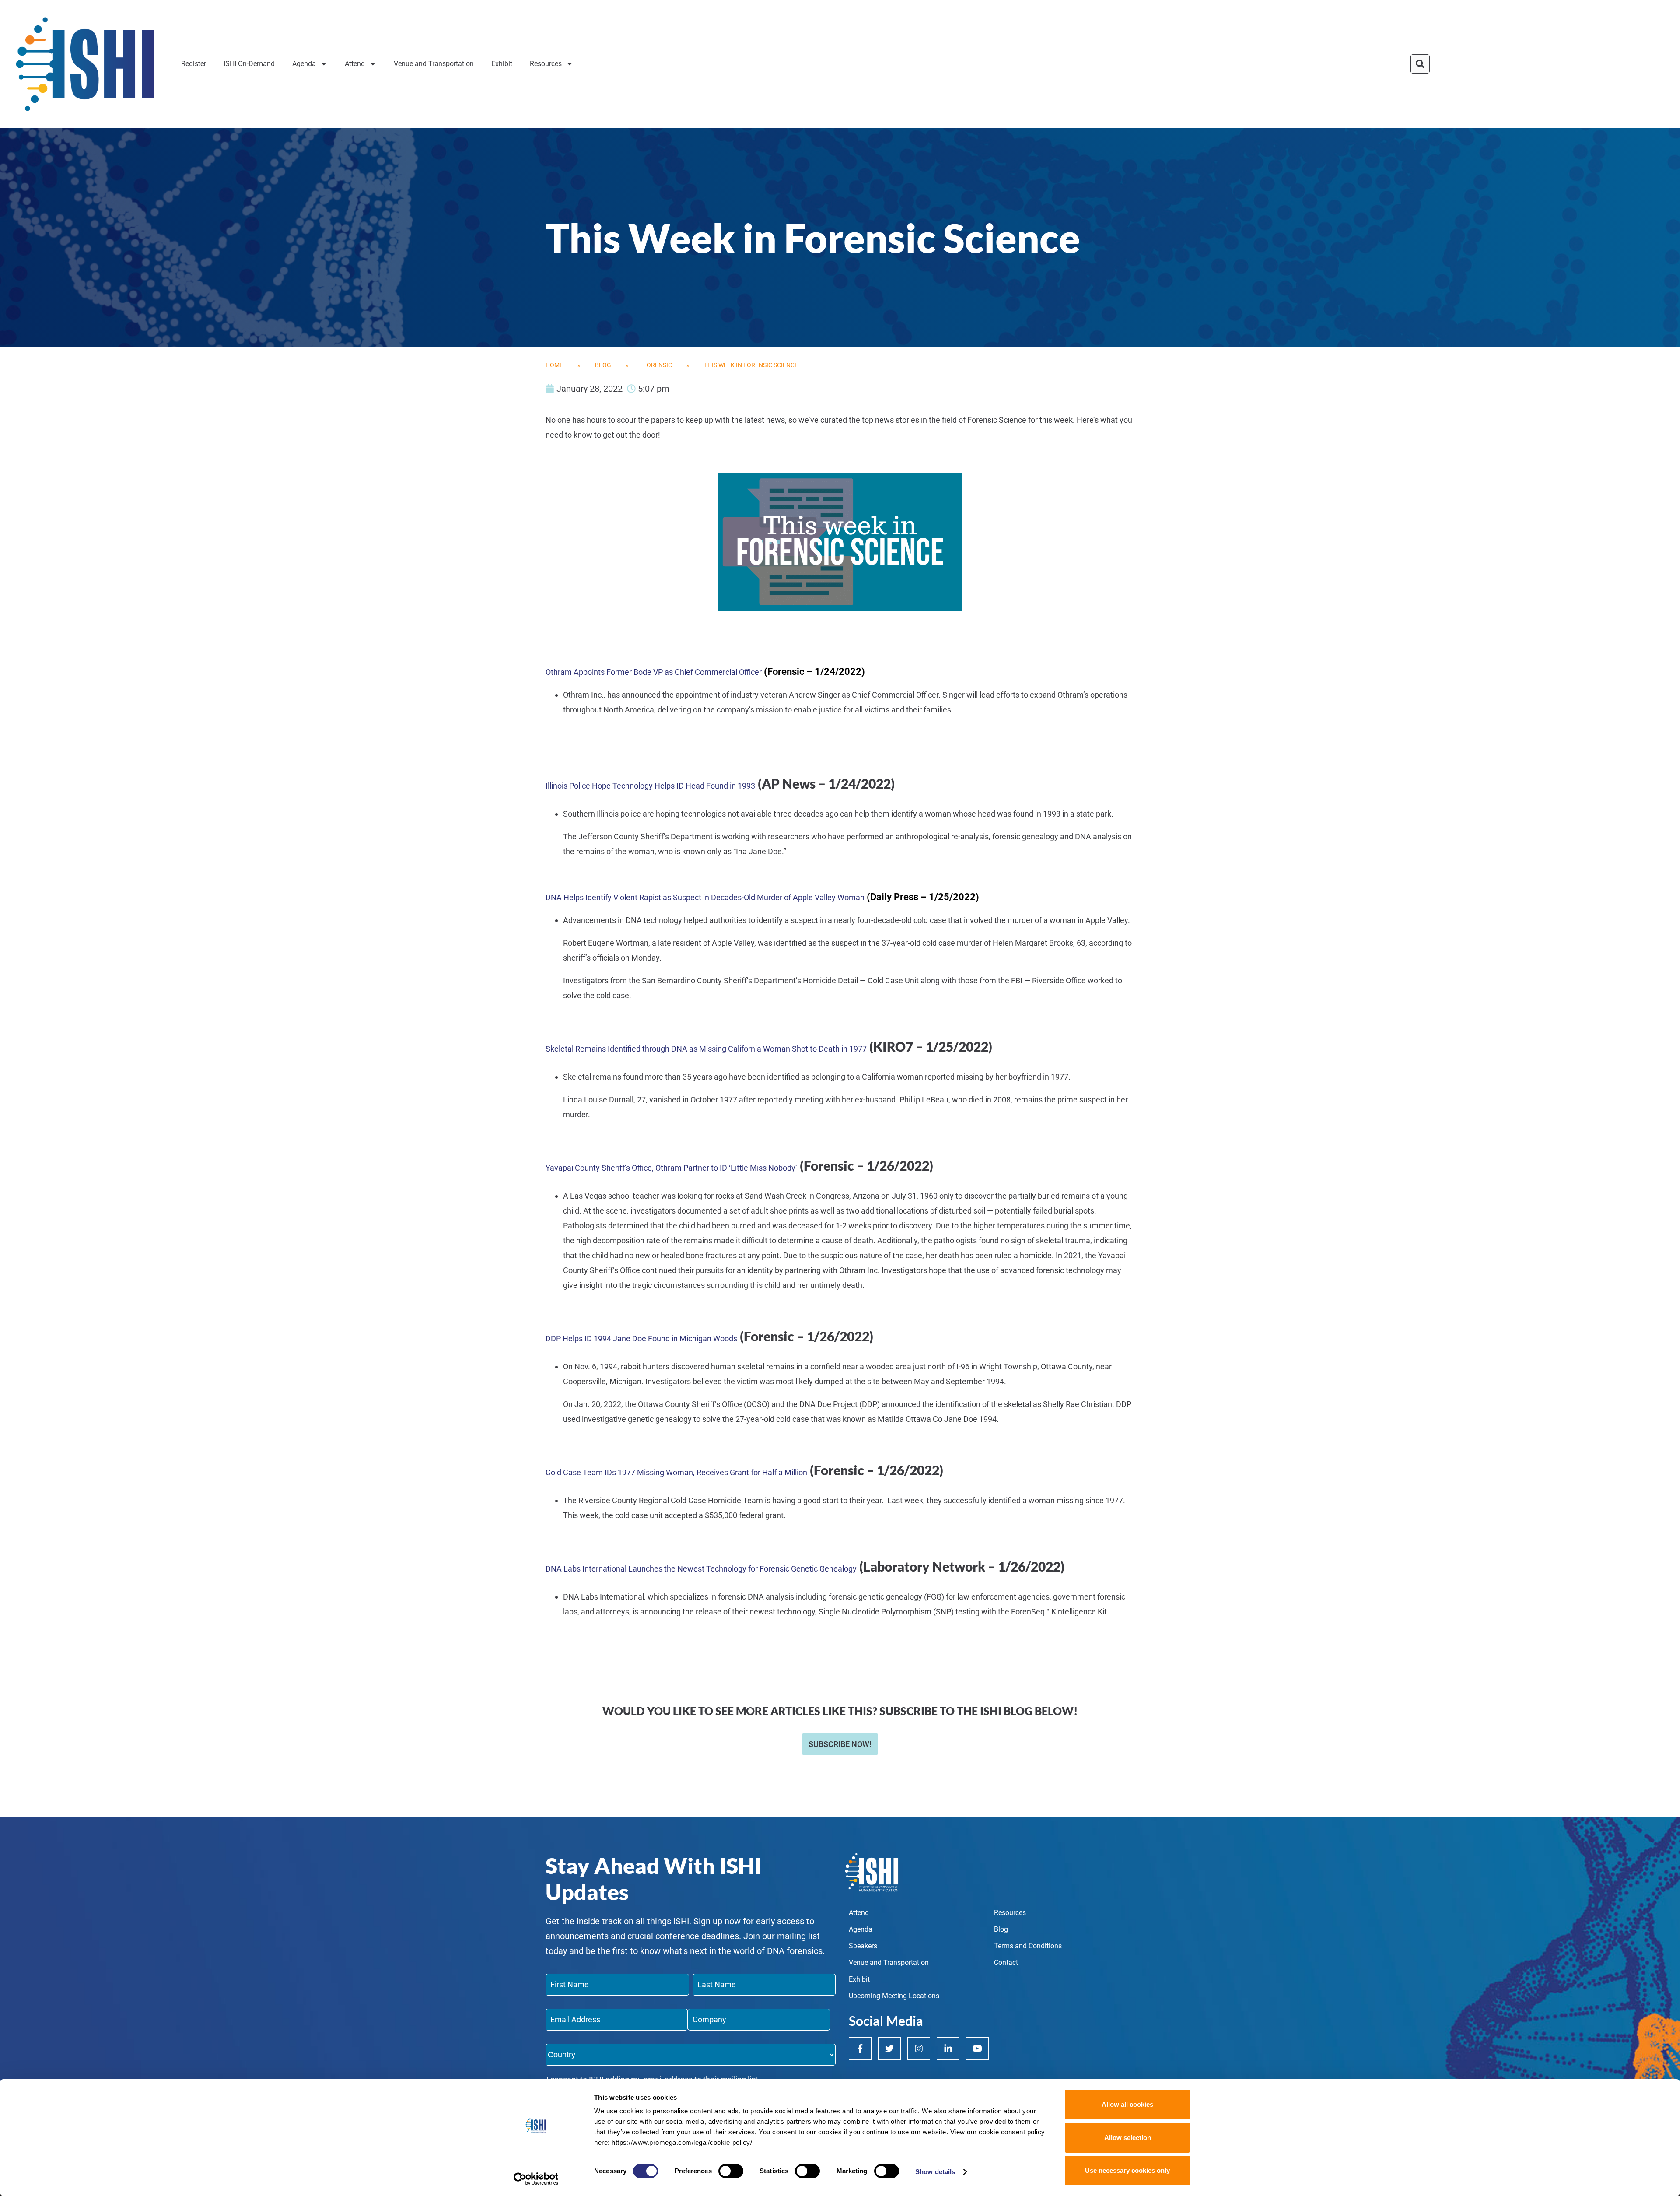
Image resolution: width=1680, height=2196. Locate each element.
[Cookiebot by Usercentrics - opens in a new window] (536, 2179)
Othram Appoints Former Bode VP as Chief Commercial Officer (654, 672)
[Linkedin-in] (948, 2049)
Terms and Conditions (1028, 1946)
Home (554, 365)
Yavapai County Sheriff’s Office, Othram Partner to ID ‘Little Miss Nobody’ (671, 1168)
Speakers (863, 1946)
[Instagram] (919, 2049)
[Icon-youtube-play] (977, 2049)
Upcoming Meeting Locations (894, 1996)
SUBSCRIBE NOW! (840, 1744)
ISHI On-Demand (249, 64)
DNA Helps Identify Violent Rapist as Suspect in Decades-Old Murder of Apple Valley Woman (705, 897)
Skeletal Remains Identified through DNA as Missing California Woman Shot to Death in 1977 (706, 1049)
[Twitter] (889, 2049)
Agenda (304, 64)
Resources (546, 64)
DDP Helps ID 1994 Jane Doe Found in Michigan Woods (641, 1338)
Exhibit (502, 64)
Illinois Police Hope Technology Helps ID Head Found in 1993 (650, 786)
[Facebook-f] (860, 2049)
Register (194, 64)
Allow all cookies (1127, 2104)
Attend (355, 64)
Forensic (658, 365)
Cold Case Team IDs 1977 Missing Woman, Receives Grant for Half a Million (676, 1472)
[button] (1420, 64)
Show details (935, 2172)
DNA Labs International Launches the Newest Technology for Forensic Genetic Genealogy (701, 1569)
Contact (1006, 1963)
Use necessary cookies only (1127, 2170)
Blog (603, 365)
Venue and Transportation (434, 64)
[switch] (731, 2171)
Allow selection (1128, 2138)
